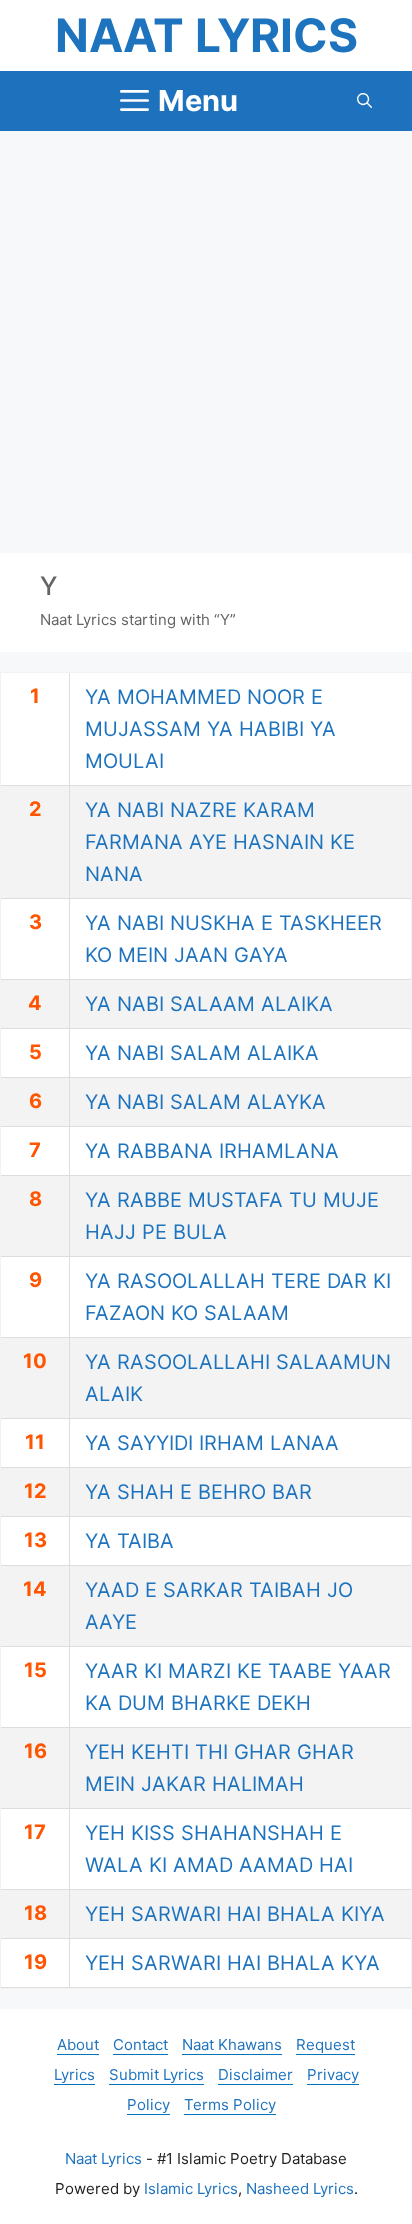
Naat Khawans (232, 2044)
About (78, 2044)
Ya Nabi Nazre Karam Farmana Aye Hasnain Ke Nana (220, 842)
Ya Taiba (129, 1541)
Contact (140, 2044)
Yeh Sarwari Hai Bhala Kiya (235, 1914)
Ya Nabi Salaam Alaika (209, 1004)
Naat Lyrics (206, 35)
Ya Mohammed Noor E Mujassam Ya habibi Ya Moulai (210, 729)
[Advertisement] (206, 342)
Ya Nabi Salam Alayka (205, 1102)
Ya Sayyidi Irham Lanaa (212, 1443)
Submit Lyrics (156, 2074)
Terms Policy (230, 2104)
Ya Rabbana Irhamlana (212, 1151)
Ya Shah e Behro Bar (198, 1492)
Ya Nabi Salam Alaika (202, 1053)
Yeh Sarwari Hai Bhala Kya (232, 1963)
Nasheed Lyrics (300, 2188)
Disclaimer (255, 2074)
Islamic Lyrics (191, 2188)
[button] (364, 101)
